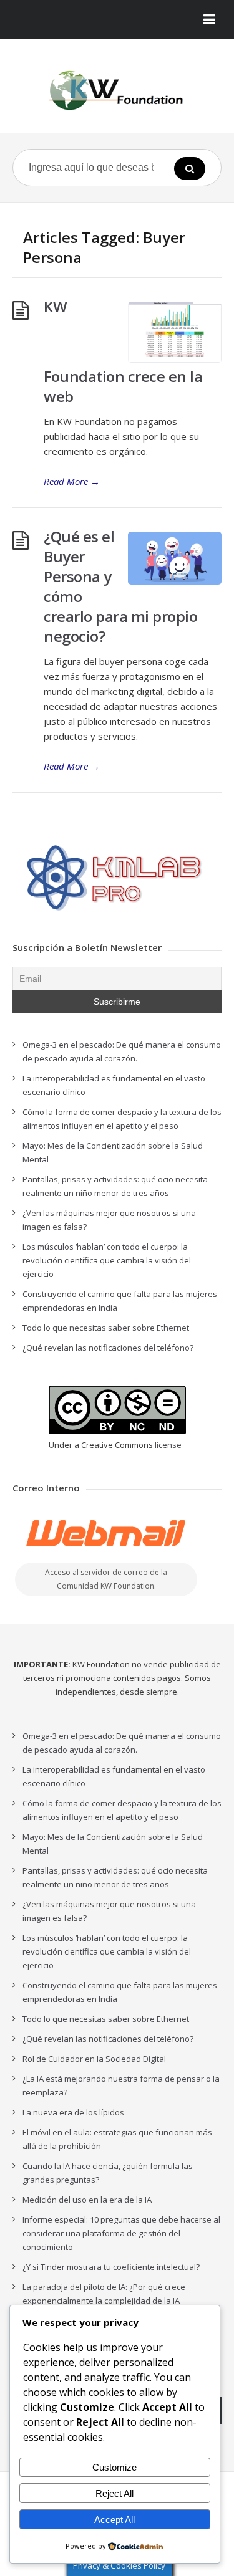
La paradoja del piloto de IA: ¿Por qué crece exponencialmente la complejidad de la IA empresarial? (104, 2301)
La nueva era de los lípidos (73, 2112)
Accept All (115, 2520)
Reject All (115, 2493)
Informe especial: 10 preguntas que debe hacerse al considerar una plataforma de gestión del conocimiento (121, 2233)
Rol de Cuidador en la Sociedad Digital (94, 2059)
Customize (115, 2467)
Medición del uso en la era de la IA (87, 2200)
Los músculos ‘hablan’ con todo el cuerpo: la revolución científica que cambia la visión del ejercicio (107, 1260)
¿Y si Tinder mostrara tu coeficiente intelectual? (111, 2267)
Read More (72, 481)
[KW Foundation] (117, 90)
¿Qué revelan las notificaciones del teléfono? (108, 1348)
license (168, 1445)
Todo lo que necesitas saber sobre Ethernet (106, 1328)
